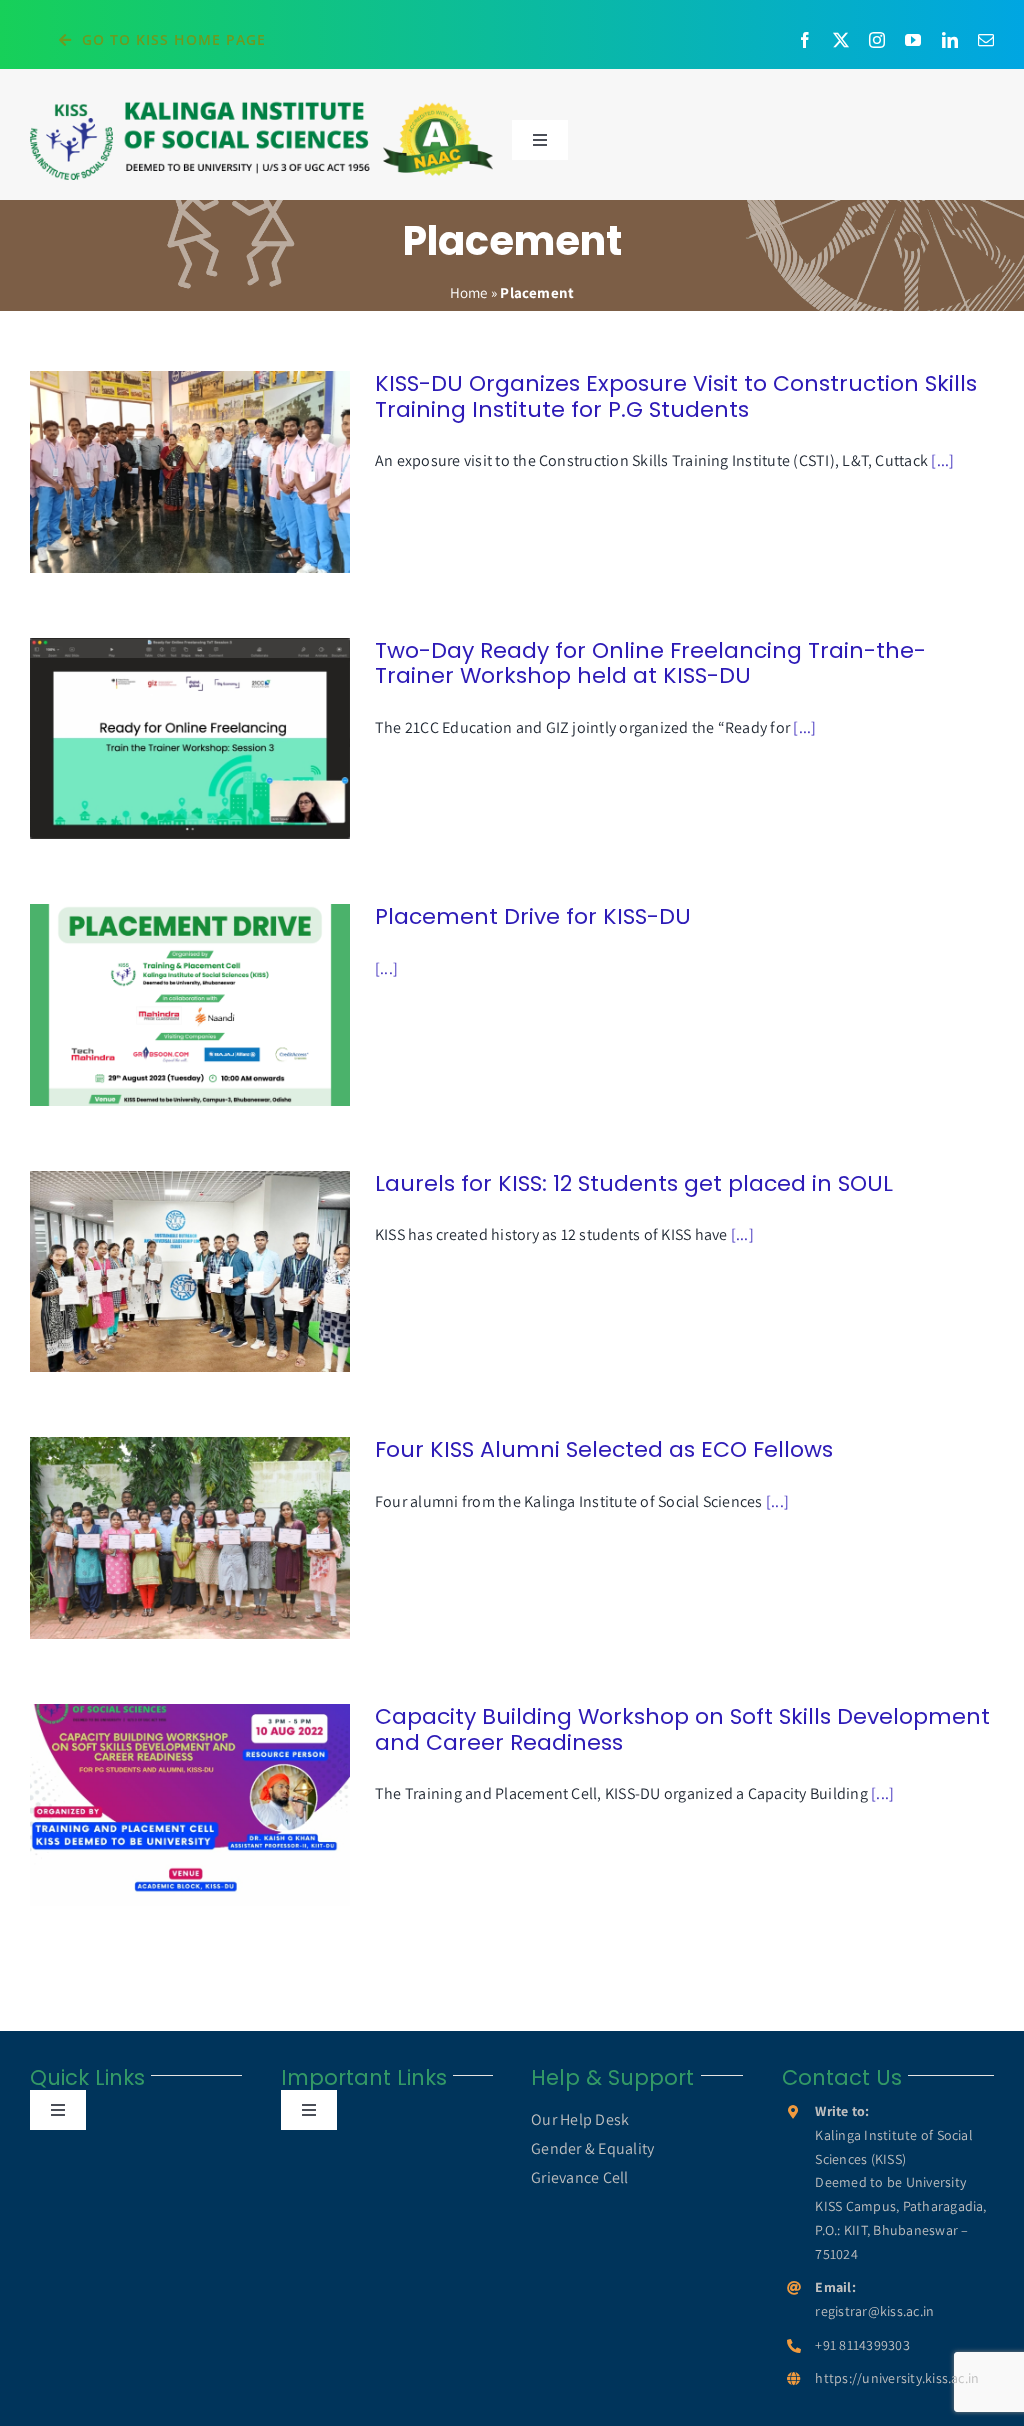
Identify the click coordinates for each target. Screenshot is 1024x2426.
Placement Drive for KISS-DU (161, 1005)
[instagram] (877, 40)
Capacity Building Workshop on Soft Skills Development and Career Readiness (161, 1804)
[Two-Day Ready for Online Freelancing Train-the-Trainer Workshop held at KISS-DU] (190, 739)
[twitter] (841, 40)
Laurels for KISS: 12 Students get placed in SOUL (161, 1271)
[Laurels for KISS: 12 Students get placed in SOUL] (190, 1272)
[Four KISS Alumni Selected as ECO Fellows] (190, 1538)
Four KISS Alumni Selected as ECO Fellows (161, 1538)
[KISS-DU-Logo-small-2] (261, 106)
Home (469, 292)
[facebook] (805, 40)
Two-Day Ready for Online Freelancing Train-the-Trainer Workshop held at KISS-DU (161, 738)
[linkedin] (950, 40)
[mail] (986, 40)
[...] (942, 460)
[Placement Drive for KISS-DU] (190, 1005)
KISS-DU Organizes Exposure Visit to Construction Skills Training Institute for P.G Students (161, 471)
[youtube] (913, 40)
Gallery (218, 471)
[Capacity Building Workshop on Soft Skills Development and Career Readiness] (190, 1805)
